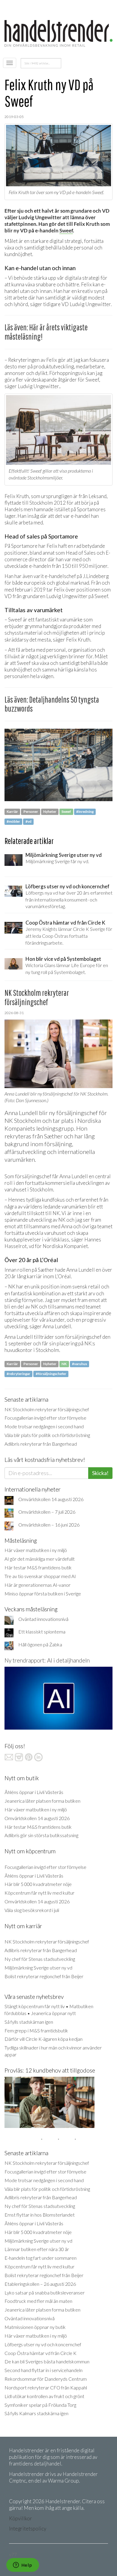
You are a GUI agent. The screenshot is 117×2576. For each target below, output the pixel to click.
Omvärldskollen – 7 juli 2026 (47, 1512)
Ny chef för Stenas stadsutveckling (40, 1959)
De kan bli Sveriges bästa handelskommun (47, 2361)
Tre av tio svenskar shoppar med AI (40, 1576)
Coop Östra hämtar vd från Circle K (40, 2353)
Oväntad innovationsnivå (43, 1619)
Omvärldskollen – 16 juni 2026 (49, 1525)
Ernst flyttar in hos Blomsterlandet (40, 2215)
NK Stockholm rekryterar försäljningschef (47, 1409)
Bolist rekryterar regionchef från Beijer (44, 1976)
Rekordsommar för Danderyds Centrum (46, 2379)
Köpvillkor (21, 2518)
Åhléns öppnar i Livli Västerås (34, 1792)
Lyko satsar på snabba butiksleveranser (45, 2293)
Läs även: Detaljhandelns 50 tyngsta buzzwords (52, 704)
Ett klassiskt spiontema (42, 1632)
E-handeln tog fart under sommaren (40, 2258)
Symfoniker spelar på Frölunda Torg (40, 2405)
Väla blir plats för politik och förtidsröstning (47, 1435)
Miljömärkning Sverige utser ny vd (38, 1968)
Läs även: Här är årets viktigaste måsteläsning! (46, 332)
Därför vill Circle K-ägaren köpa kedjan (43, 2039)
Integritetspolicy (28, 2529)
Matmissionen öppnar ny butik (35, 2327)
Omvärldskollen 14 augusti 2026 (51, 1499)
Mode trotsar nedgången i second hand (44, 1426)
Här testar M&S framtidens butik (38, 1567)
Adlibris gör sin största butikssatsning (41, 1835)
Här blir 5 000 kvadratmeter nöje (38, 1884)
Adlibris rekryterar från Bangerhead (41, 1444)
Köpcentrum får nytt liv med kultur (39, 1893)
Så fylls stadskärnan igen (29, 2022)
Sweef (66, 230)
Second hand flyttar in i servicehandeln (43, 2370)
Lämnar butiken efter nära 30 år (37, 2249)
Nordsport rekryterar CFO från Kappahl (46, 2387)
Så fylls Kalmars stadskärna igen (36, 2413)
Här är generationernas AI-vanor (37, 1585)
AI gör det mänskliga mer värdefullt (40, 1559)
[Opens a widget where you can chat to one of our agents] (22, 2566)
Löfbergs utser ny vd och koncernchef (43, 2344)
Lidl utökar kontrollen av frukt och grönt (44, 2396)
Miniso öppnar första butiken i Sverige (43, 1593)
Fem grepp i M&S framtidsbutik (36, 2030)
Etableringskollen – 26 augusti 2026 (40, 2284)
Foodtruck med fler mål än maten (38, 2301)
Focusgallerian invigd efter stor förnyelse (45, 1418)
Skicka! (100, 1473)
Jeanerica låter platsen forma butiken (42, 1801)
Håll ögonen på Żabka (40, 1644)
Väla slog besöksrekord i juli (32, 1910)
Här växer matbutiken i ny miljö (36, 1550)
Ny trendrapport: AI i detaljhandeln (47, 1660)
